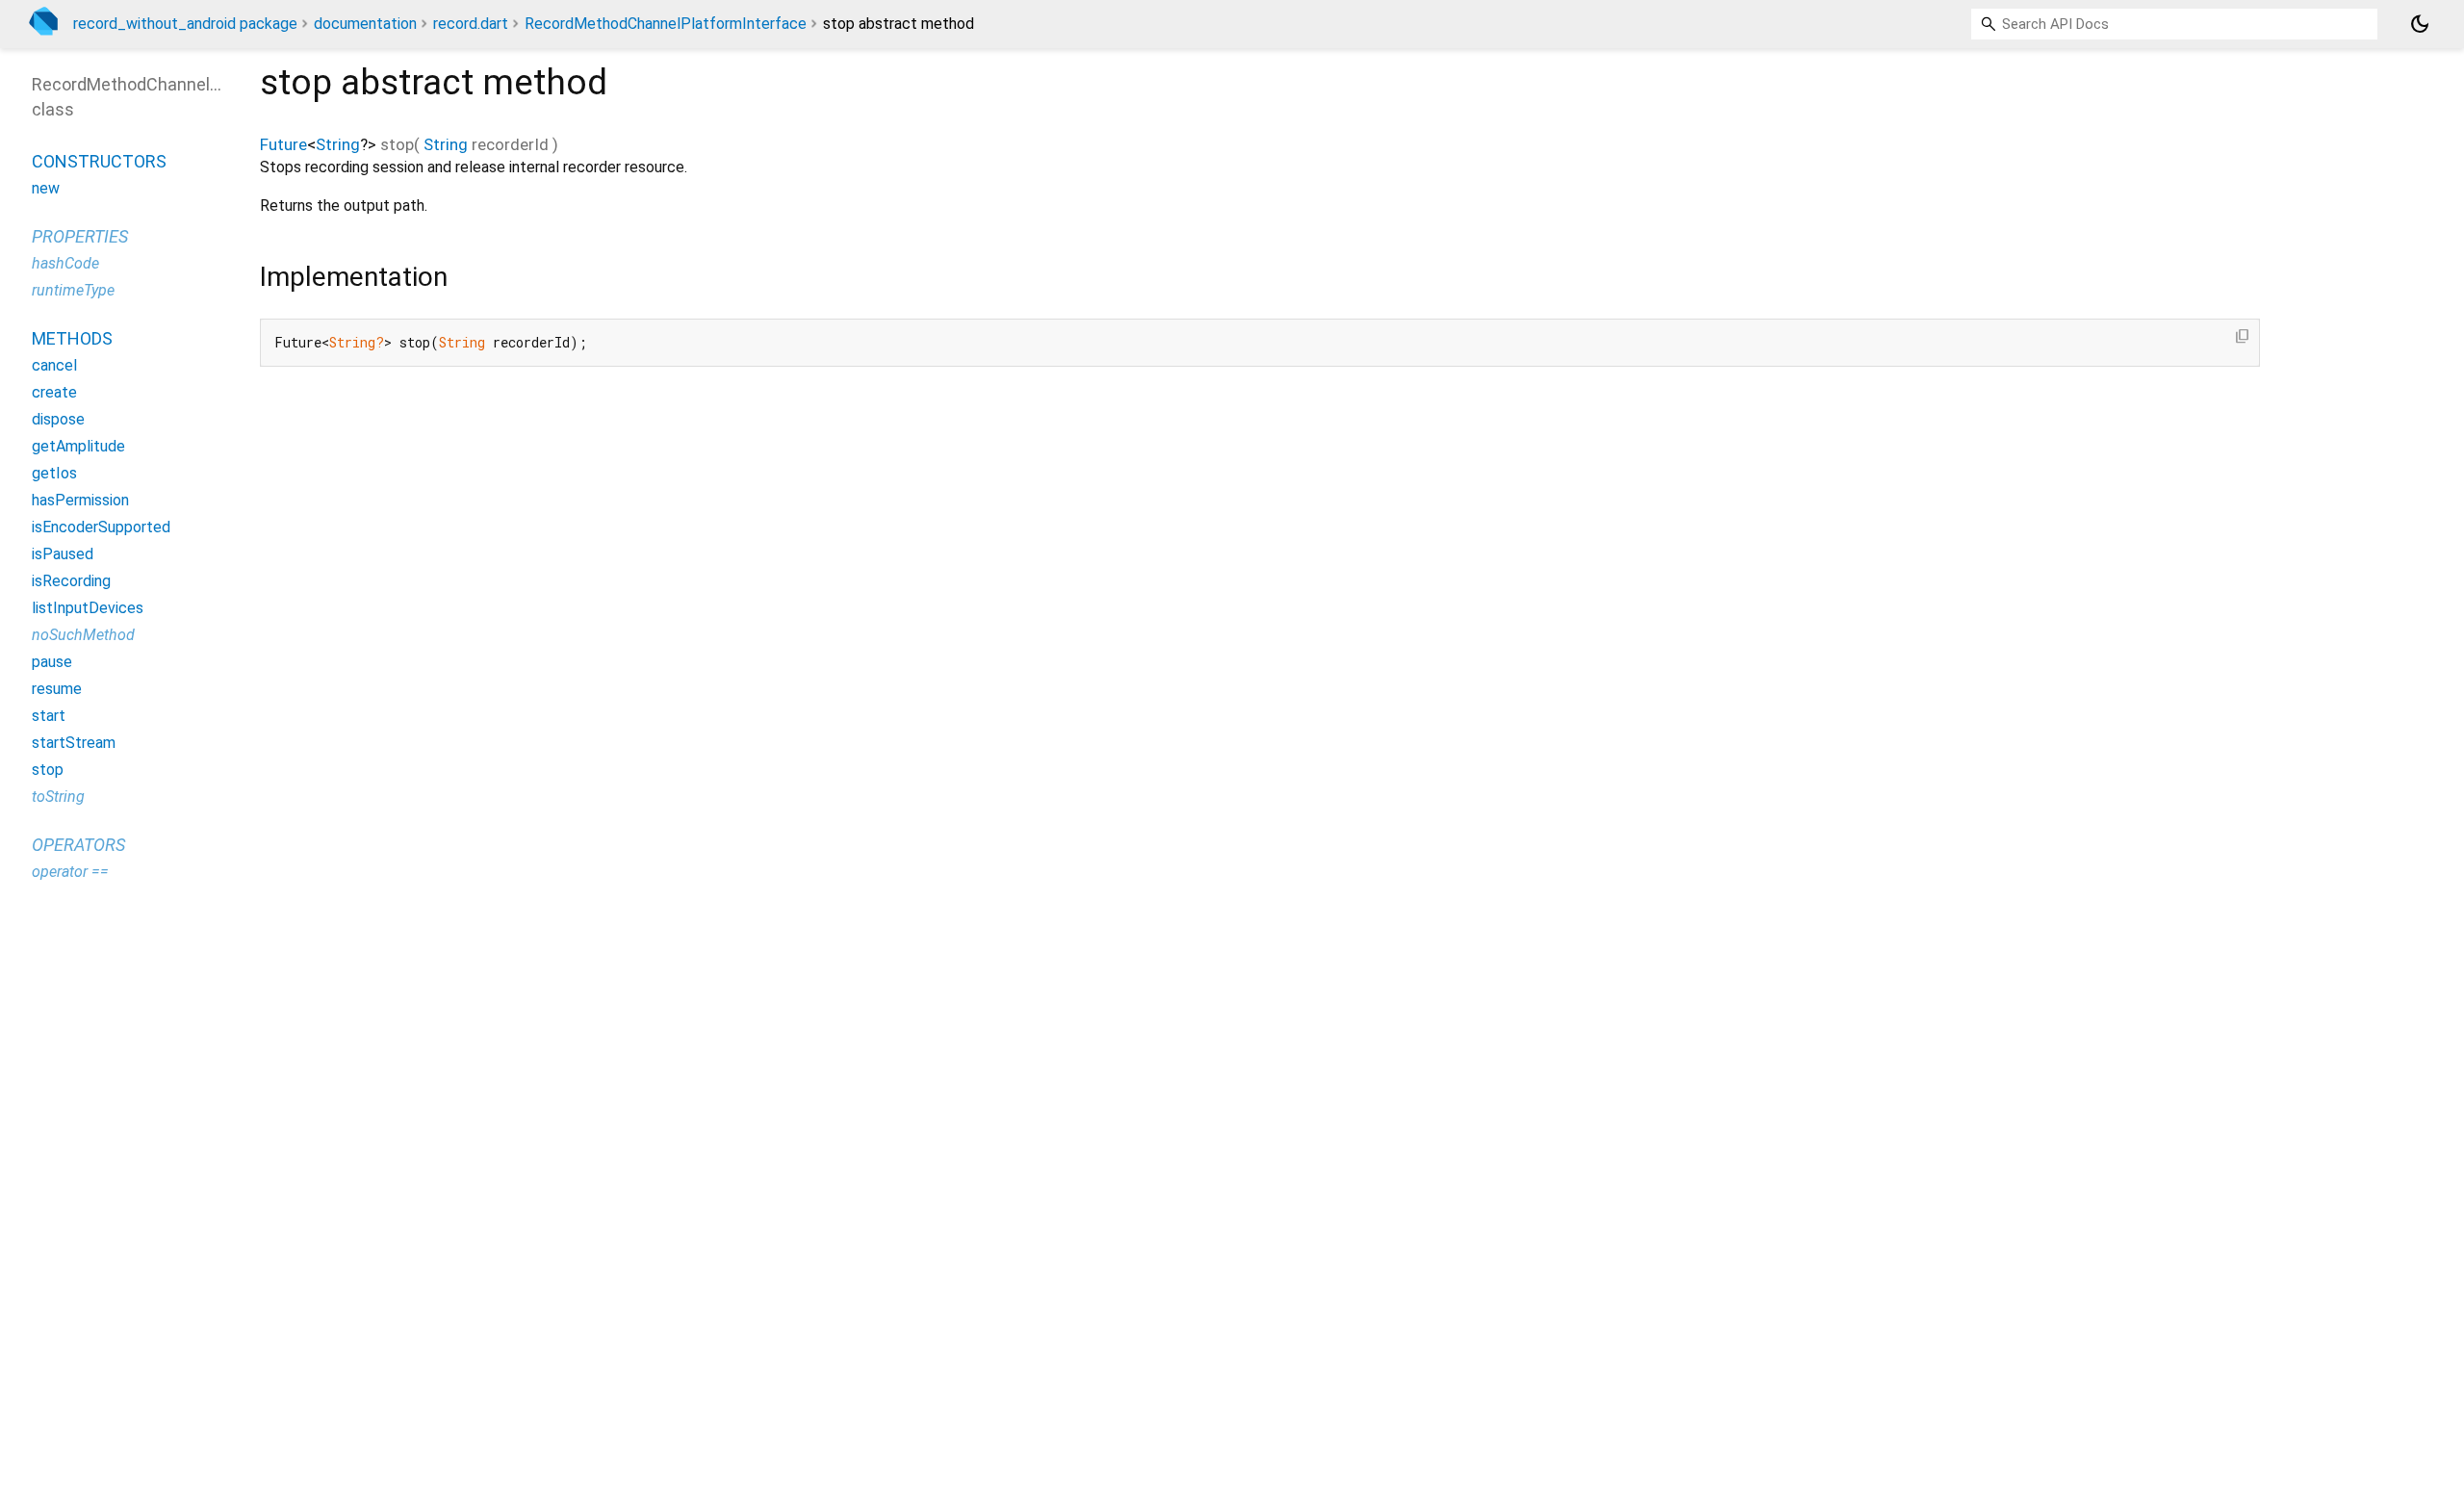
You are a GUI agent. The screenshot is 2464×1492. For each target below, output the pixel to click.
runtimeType (73, 290)
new (46, 188)
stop (48, 770)
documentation (365, 24)
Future (283, 144)
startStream (74, 743)
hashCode (65, 263)
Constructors (99, 161)
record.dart (471, 24)
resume (57, 689)
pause (52, 662)
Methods (72, 338)
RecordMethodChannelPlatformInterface (666, 24)
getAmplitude (78, 446)
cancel (54, 365)
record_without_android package (185, 24)
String (338, 144)
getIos (54, 473)
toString (58, 797)
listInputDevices (88, 608)
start (49, 716)
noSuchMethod (83, 635)
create (54, 392)
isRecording (71, 581)
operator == (70, 872)
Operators (78, 845)
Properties (80, 236)
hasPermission (80, 500)
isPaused (63, 554)
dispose (58, 419)
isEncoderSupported (101, 527)
